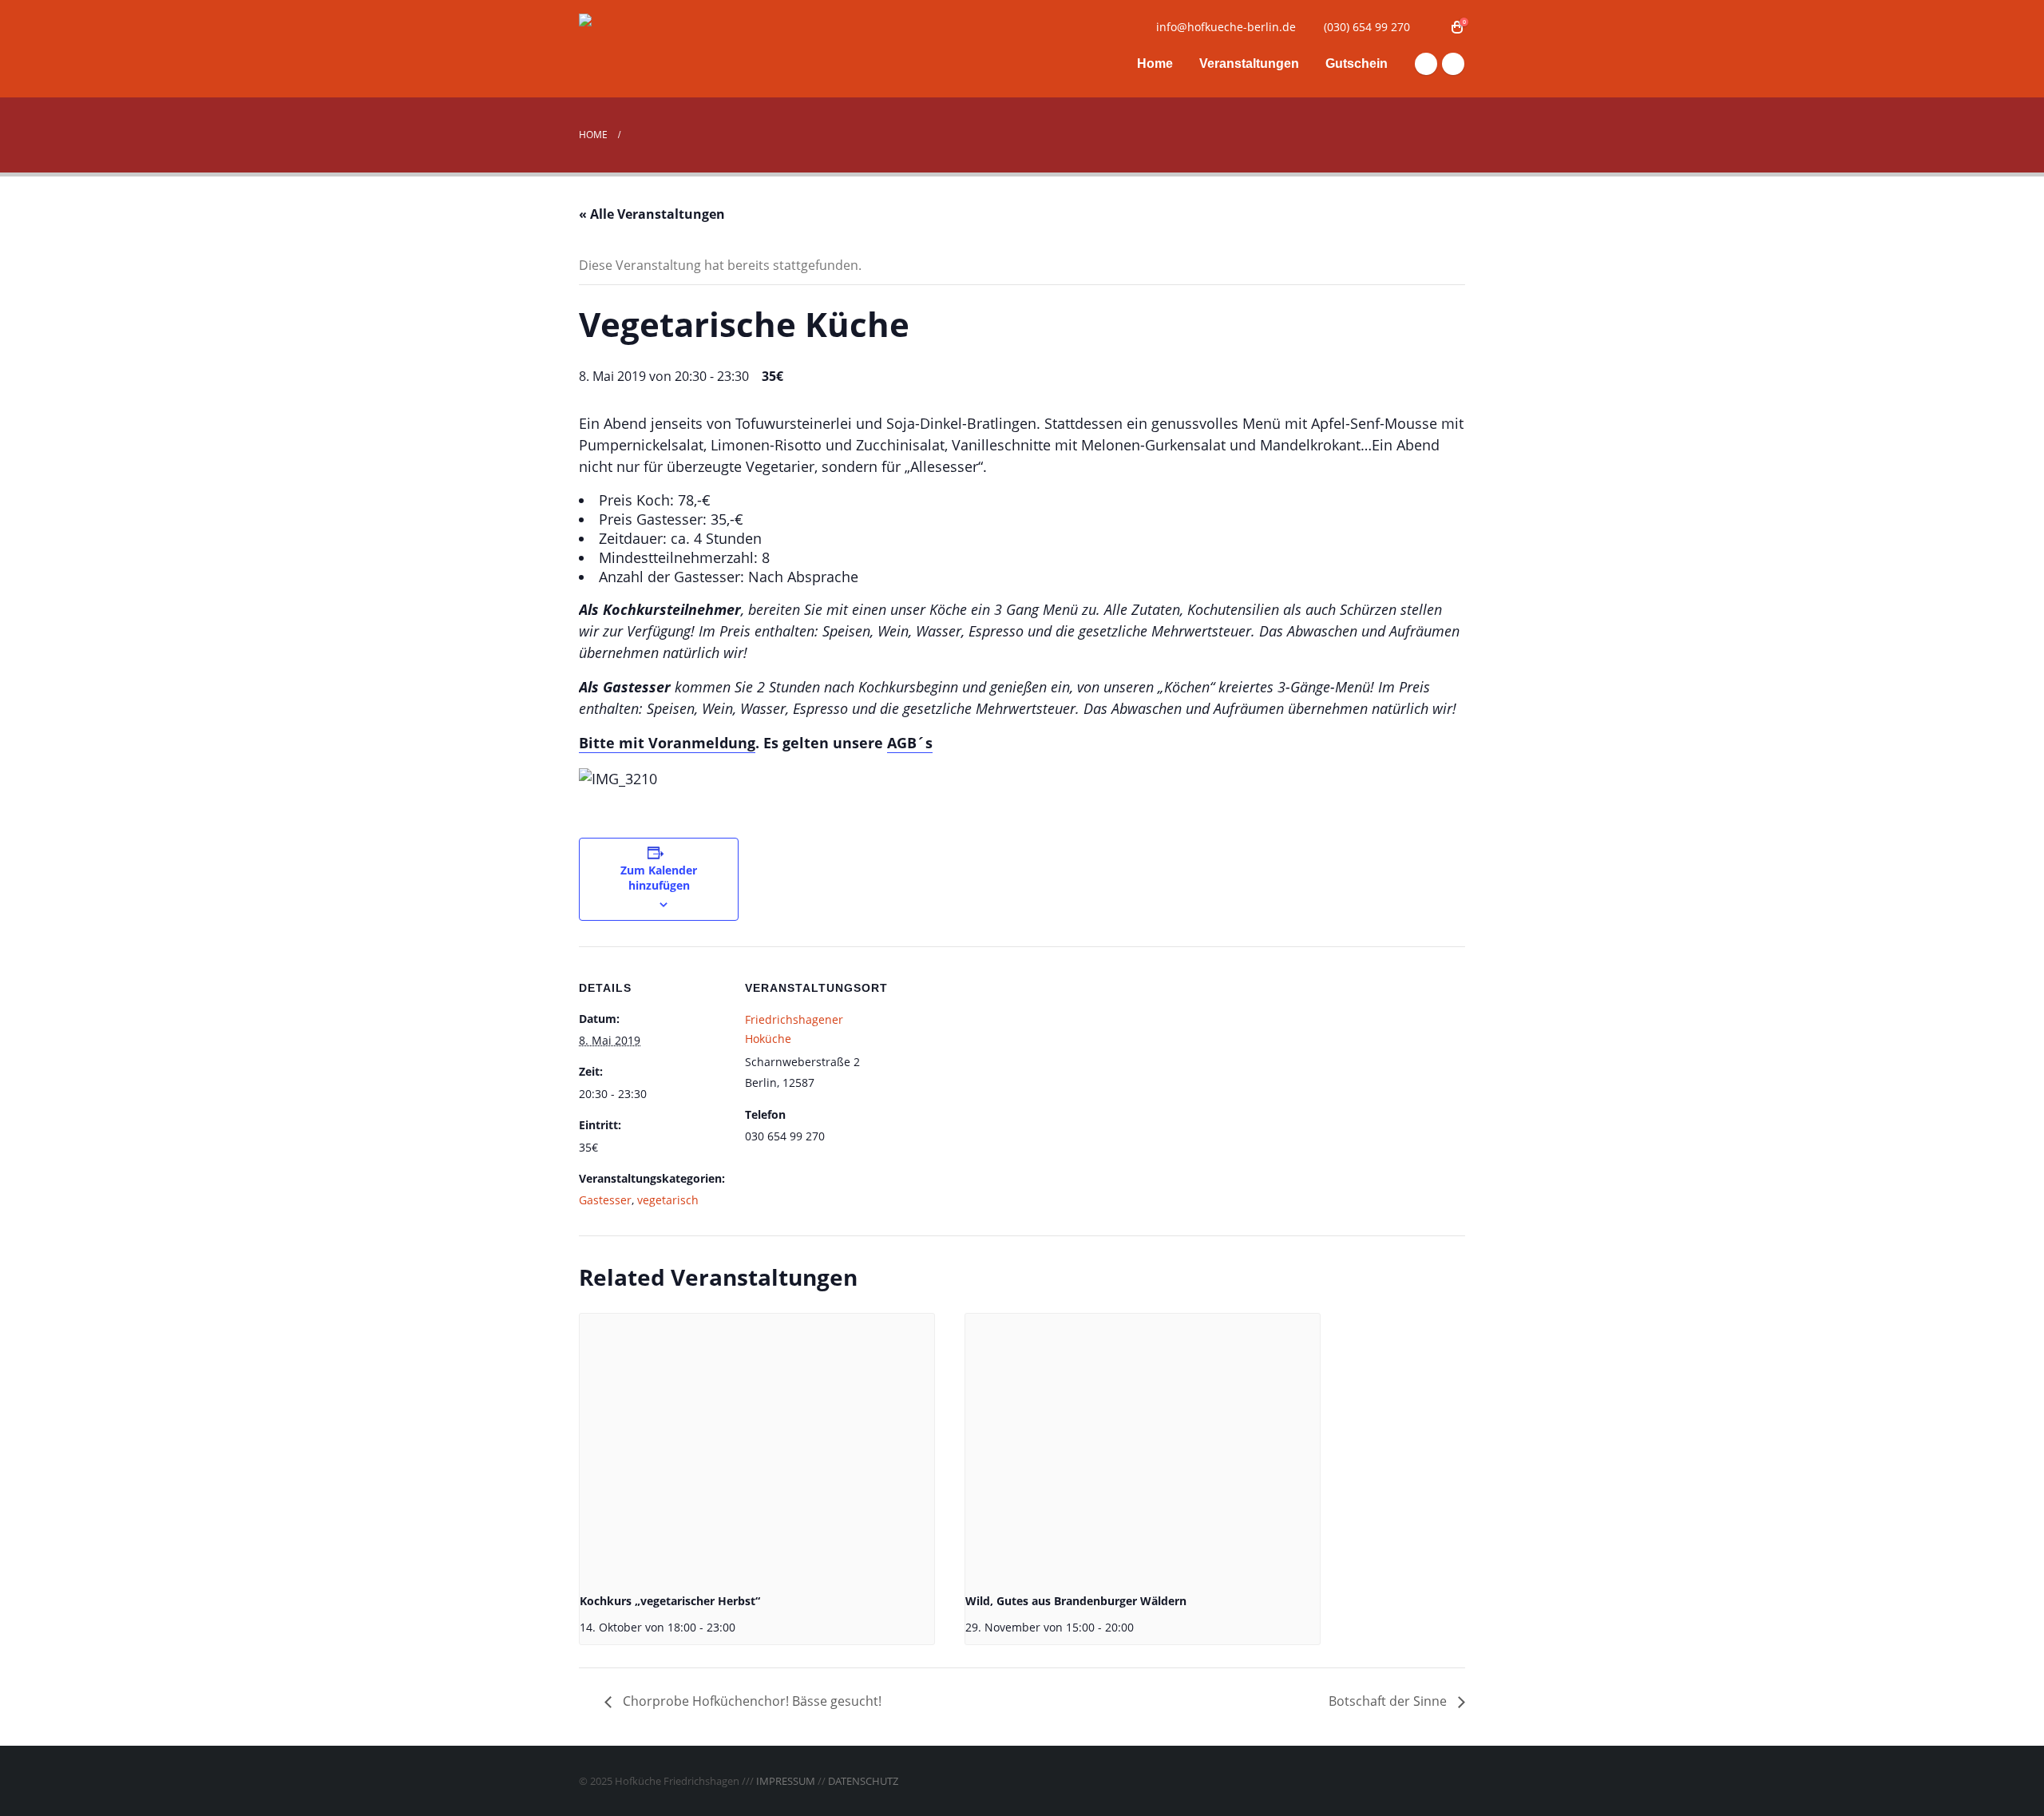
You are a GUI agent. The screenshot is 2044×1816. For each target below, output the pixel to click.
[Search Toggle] (1433, 27)
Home (1155, 63)
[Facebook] (1426, 64)
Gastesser (605, 1200)
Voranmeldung (702, 743)
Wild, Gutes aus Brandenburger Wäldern (1076, 1601)
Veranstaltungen (1249, 63)
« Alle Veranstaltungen (652, 214)
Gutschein (1357, 63)
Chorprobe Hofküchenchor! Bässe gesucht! (751, 1701)
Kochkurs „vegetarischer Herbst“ (670, 1601)
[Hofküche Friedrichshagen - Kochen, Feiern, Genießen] (679, 49)
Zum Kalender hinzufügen (659, 878)
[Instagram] (1453, 64)
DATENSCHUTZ (863, 1781)
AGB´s (910, 743)
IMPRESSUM (786, 1781)
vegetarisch (668, 1200)
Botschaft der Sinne (1389, 1701)
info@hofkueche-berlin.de (1226, 27)
